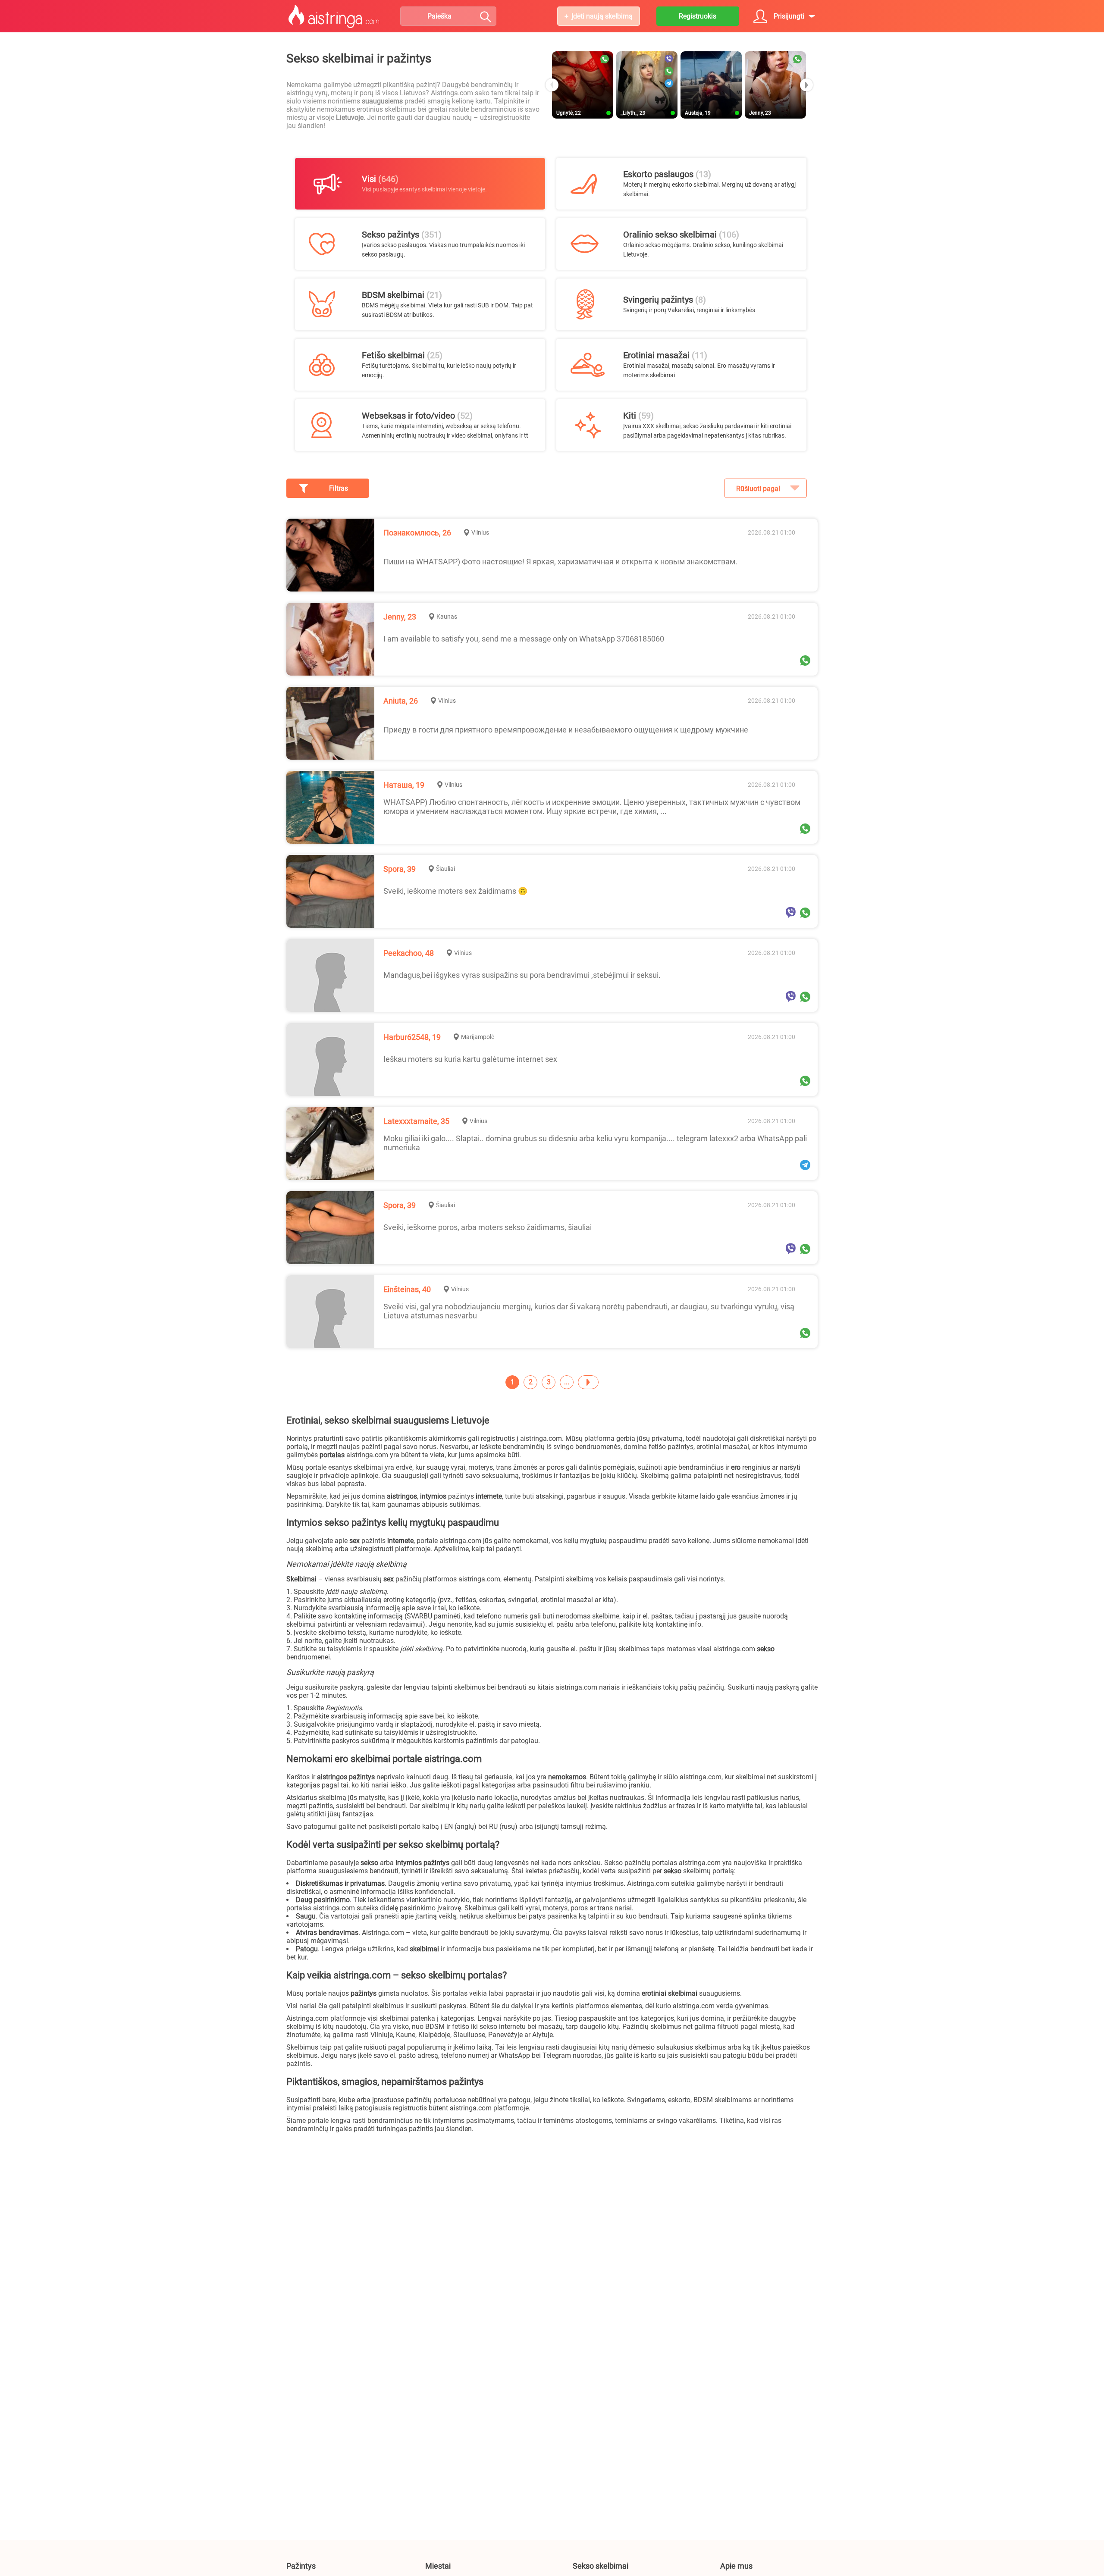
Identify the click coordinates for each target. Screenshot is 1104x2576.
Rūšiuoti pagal (758, 489)
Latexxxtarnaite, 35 (416, 1121)
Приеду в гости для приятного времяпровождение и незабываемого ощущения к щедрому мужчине (566, 730)
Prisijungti (789, 16)
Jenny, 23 (400, 617)
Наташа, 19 (404, 785)
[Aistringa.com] (334, 16)
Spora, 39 (400, 869)
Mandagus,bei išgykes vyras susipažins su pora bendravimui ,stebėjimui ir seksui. (522, 975)
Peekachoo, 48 (409, 953)
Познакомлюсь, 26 (417, 533)
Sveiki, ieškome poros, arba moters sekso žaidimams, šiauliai (488, 1227)
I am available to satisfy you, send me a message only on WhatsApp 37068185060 (524, 639)
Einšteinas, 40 (407, 1289)
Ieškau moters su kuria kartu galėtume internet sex (470, 1059)
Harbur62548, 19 (412, 1037)
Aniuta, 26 (401, 701)
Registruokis (698, 16)
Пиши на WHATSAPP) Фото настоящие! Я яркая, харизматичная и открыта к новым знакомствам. (560, 562)
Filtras (339, 488)
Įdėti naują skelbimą (602, 16)
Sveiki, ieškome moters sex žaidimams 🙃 (455, 891)
